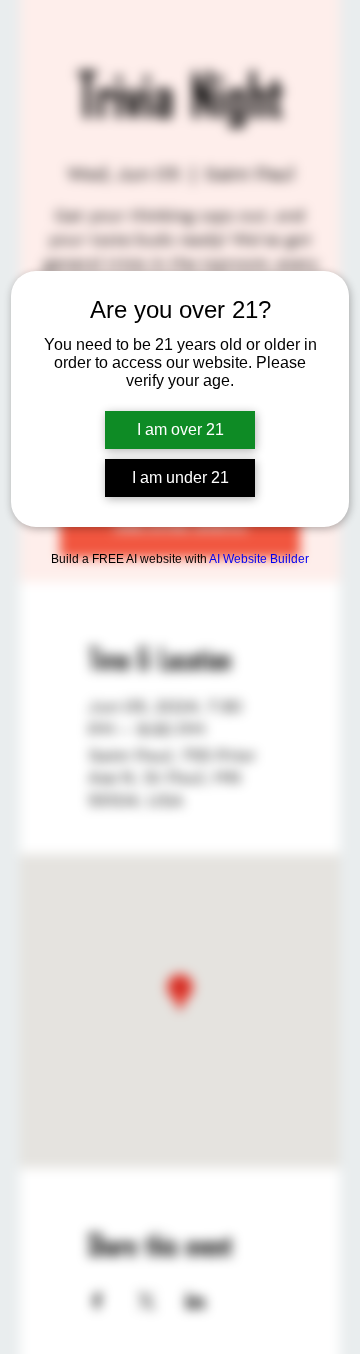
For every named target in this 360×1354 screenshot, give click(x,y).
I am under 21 (180, 477)
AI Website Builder (259, 559)
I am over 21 (180, 429)
